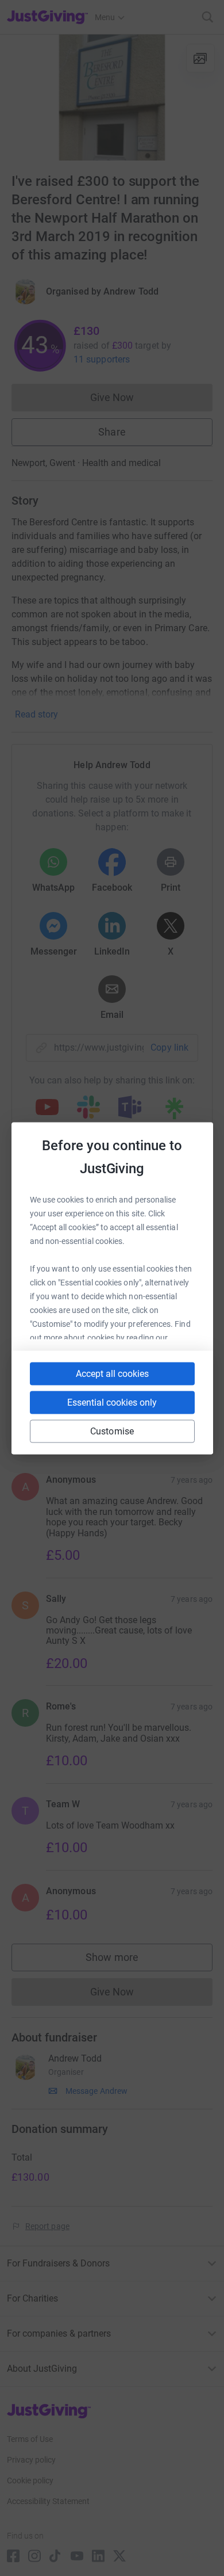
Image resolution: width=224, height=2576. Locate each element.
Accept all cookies (112, 1373)
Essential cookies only (112, 1402)
